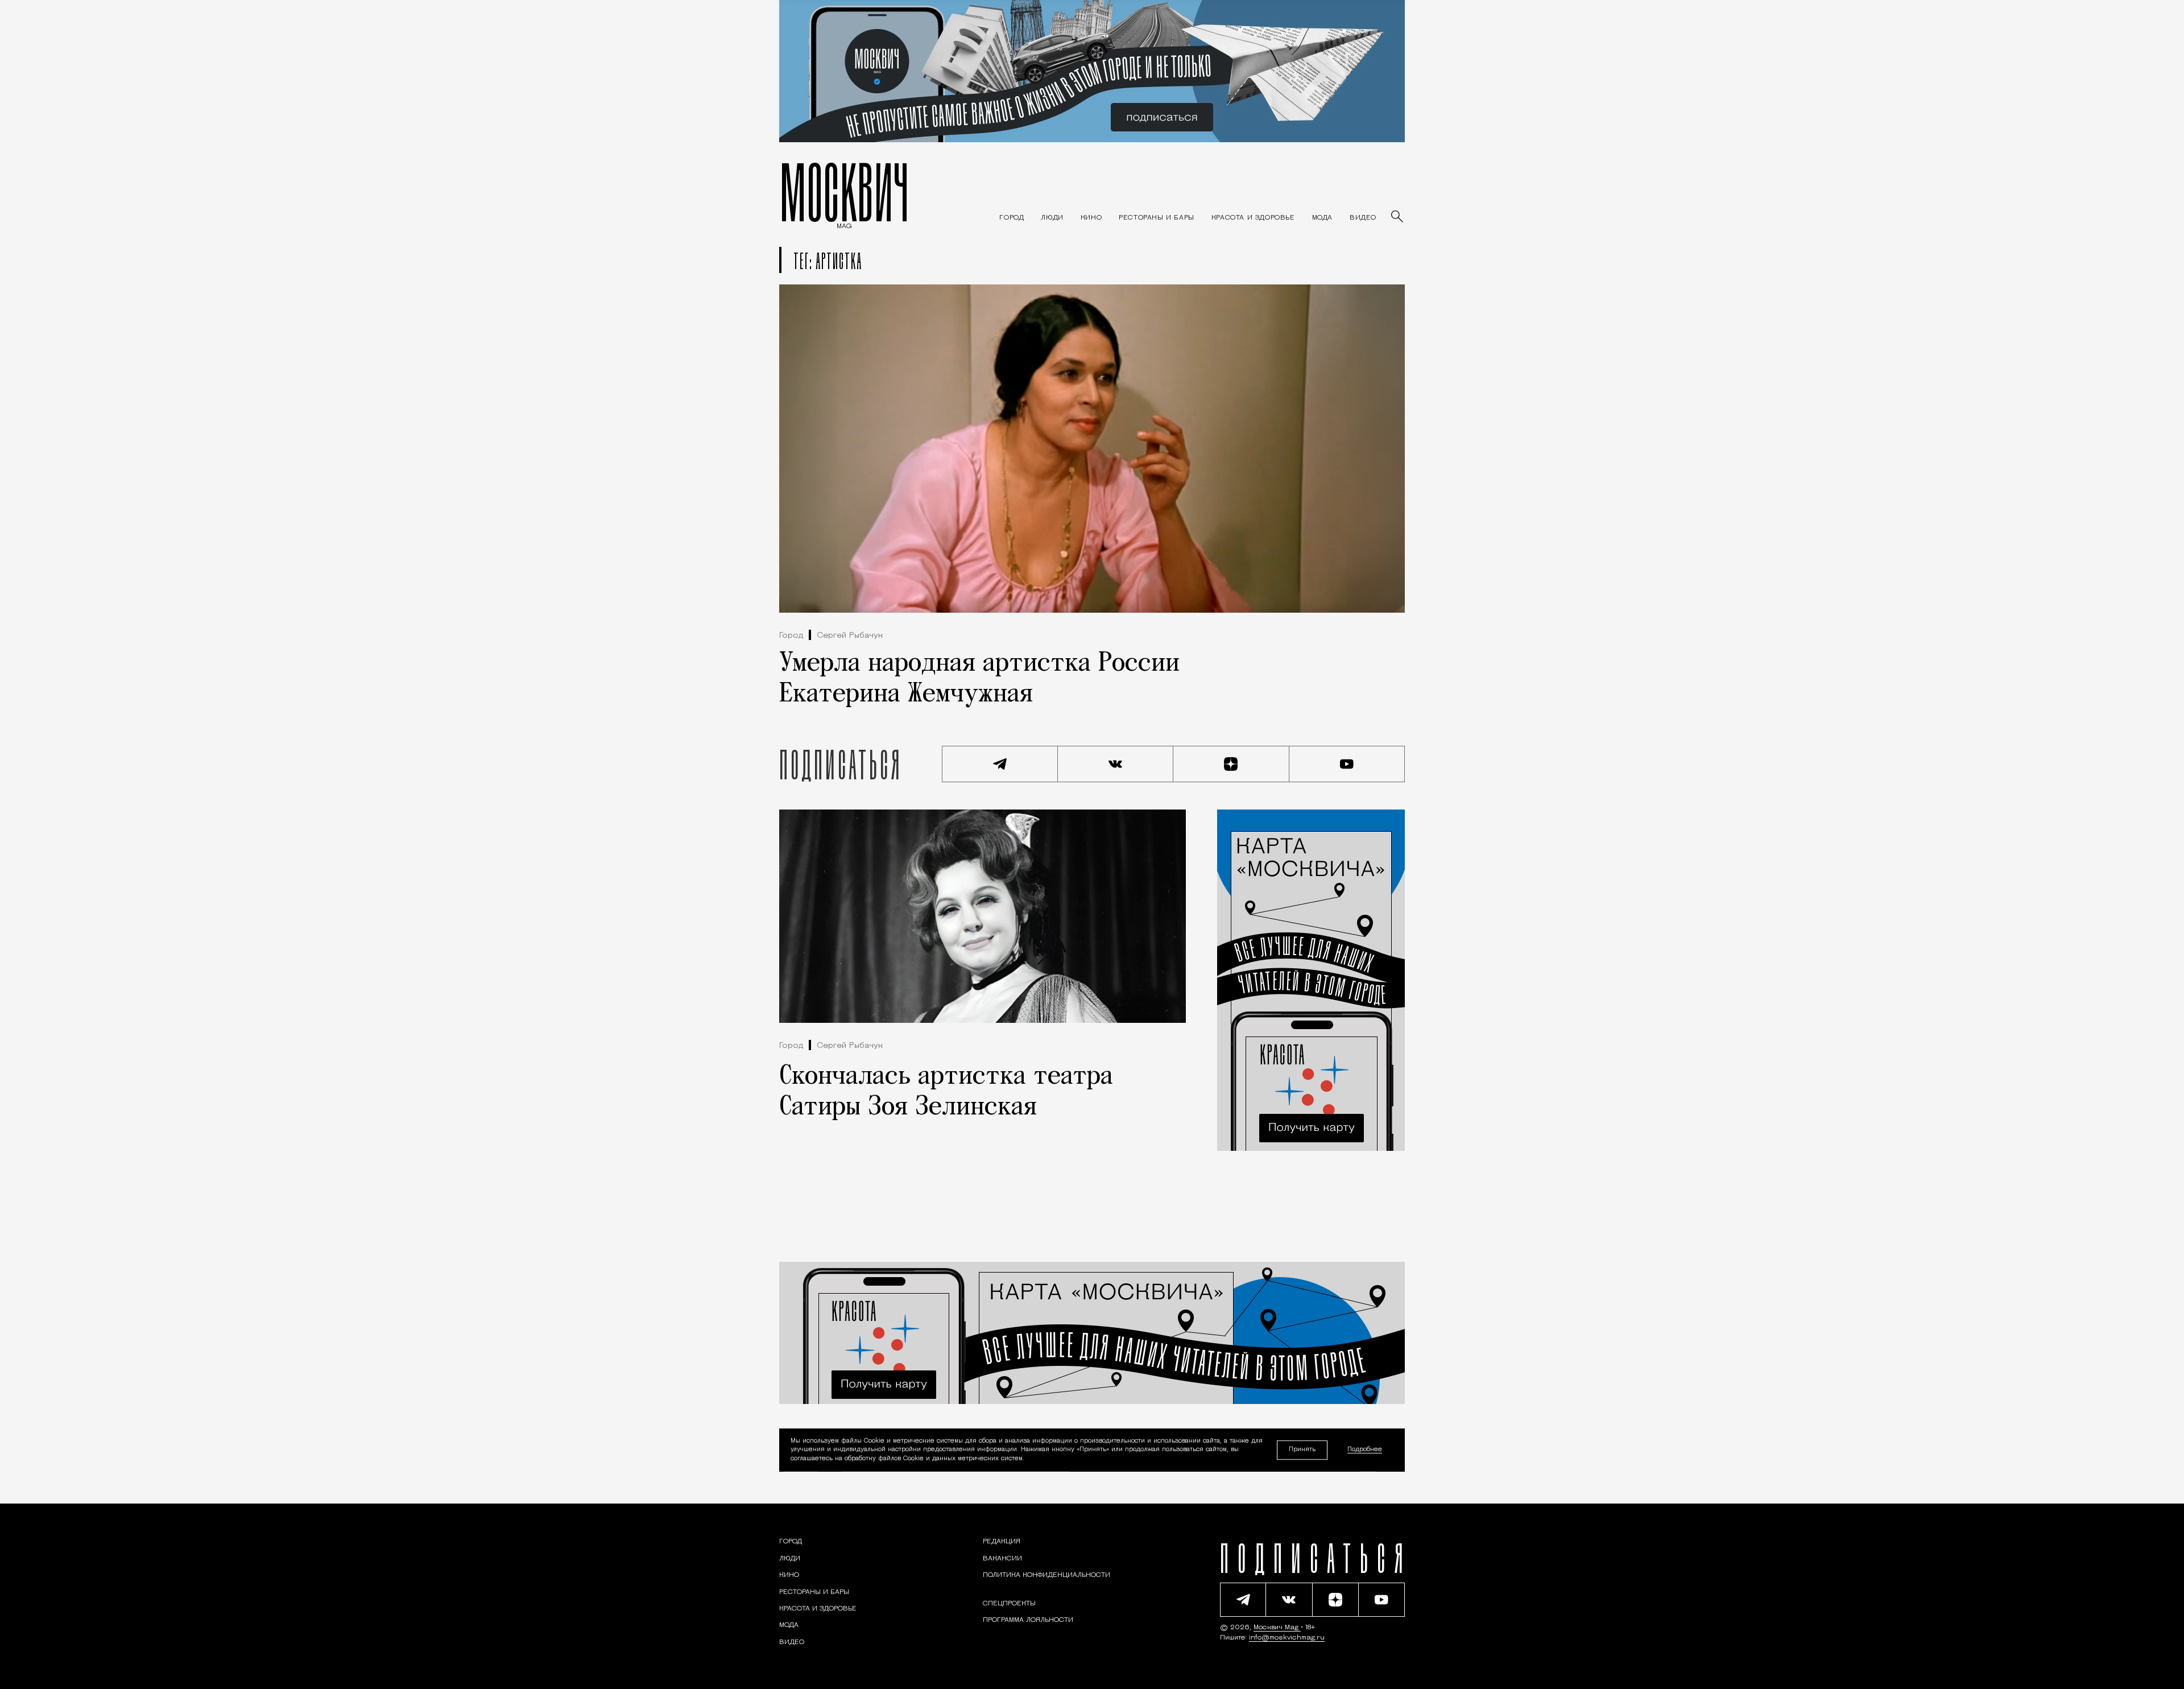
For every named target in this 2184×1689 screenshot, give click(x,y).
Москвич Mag (1277, 1628)
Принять (1302, 1450)
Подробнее (1365, 1450)
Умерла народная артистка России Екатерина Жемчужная (979, 679)
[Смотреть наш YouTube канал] (1347, 764)
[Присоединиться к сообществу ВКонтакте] (1116, 764)
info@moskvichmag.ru (1287, 1638)
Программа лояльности (1028, 1620)
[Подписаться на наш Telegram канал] (1000, 764)
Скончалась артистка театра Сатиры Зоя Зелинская (946, 1092)
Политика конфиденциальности (1046, 1575)
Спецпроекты (1009, 1604)
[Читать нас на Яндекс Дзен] (1231, 764)
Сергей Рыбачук (850, 636)
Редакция (1002, 1542)
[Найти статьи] (1398, 217)
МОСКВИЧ (844, 192)
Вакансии (1002, 1559)
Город (791, 636)
